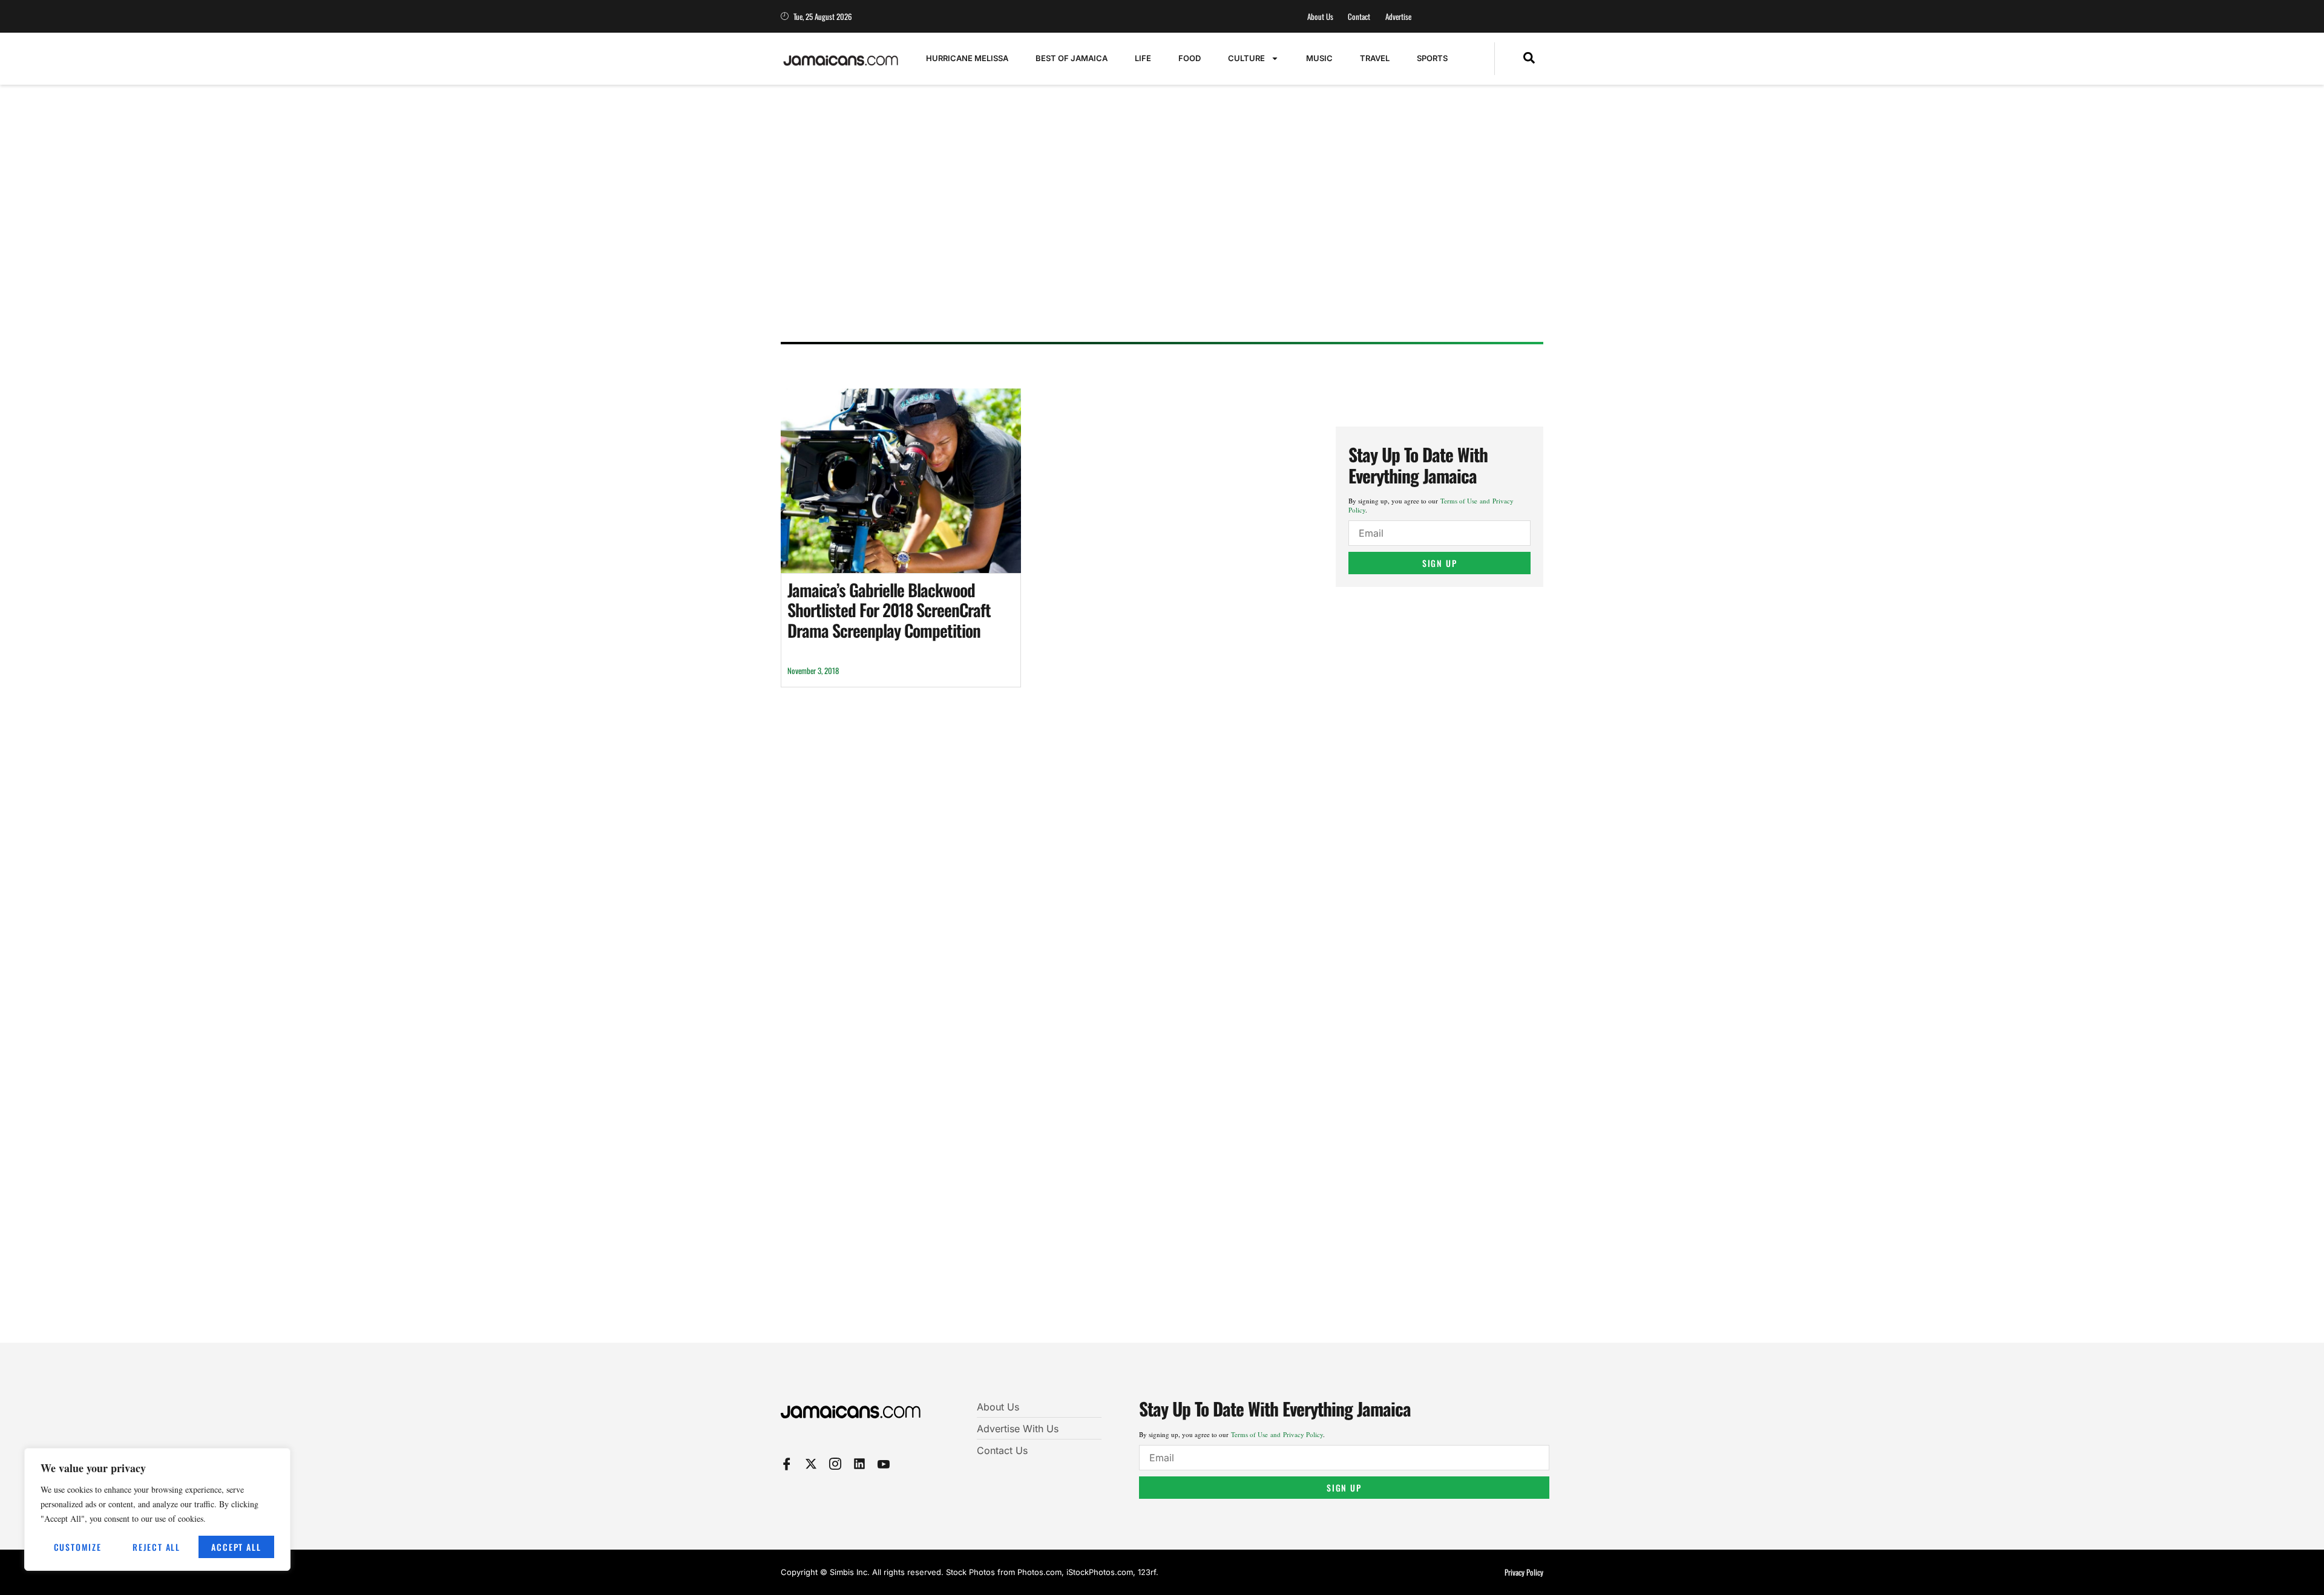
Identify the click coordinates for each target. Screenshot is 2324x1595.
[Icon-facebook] (787, 1464)
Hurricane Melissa (967, 58)
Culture (1246, 58)
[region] (157, 1509)
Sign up (1440, 563)
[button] (1529, 59)
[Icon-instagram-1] (835, 1464)
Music (1319, 58)
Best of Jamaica (1072, 58)
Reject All (156, 1547)
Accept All (236, 1547)
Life (1143, 58)
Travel (1375, 58)
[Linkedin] (859, 1464)
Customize (78, 1547)
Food (1190, 58)
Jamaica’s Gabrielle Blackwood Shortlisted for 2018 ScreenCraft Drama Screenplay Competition (889, 610)
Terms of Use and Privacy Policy (1277, 1434)
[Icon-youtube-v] (884, 1464)
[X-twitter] (811, 1464)
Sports (1432, 58)
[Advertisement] (1150, 239)
